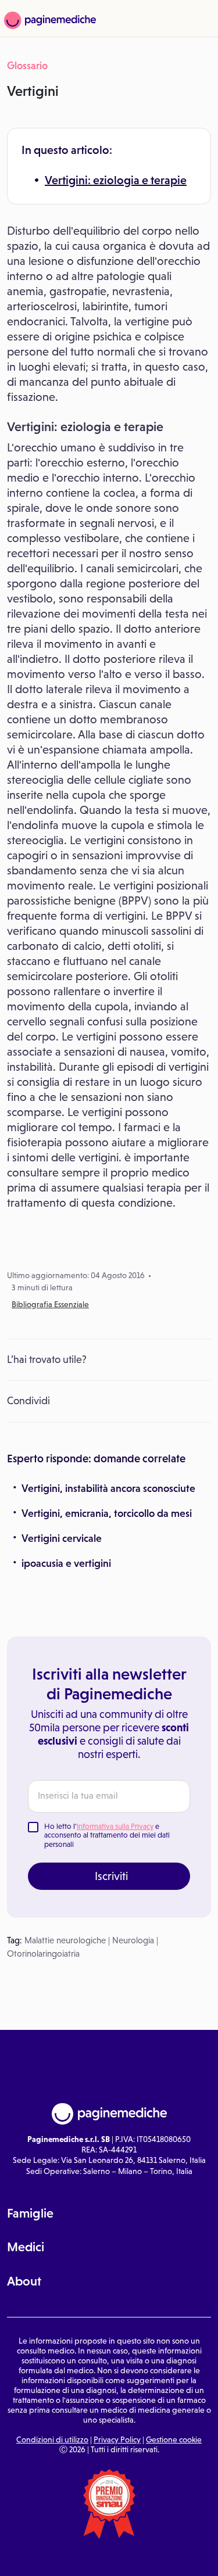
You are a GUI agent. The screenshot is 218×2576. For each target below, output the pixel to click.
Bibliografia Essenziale (50, 1304)
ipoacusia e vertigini (66, 1563)
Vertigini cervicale (62, 1538)
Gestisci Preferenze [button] (110, 2556)
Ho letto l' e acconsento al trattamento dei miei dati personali (107, 1835)
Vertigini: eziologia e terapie (116, 180)
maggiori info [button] (166, 2516)
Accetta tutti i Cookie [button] (182, 2557)
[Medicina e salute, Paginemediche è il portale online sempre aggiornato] (49, 20)
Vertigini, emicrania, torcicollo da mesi (107, 1513)
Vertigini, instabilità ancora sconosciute (108, 1488)
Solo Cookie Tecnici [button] (37, 2557)
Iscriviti (111, 1876)
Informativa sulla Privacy (115, 1826)
